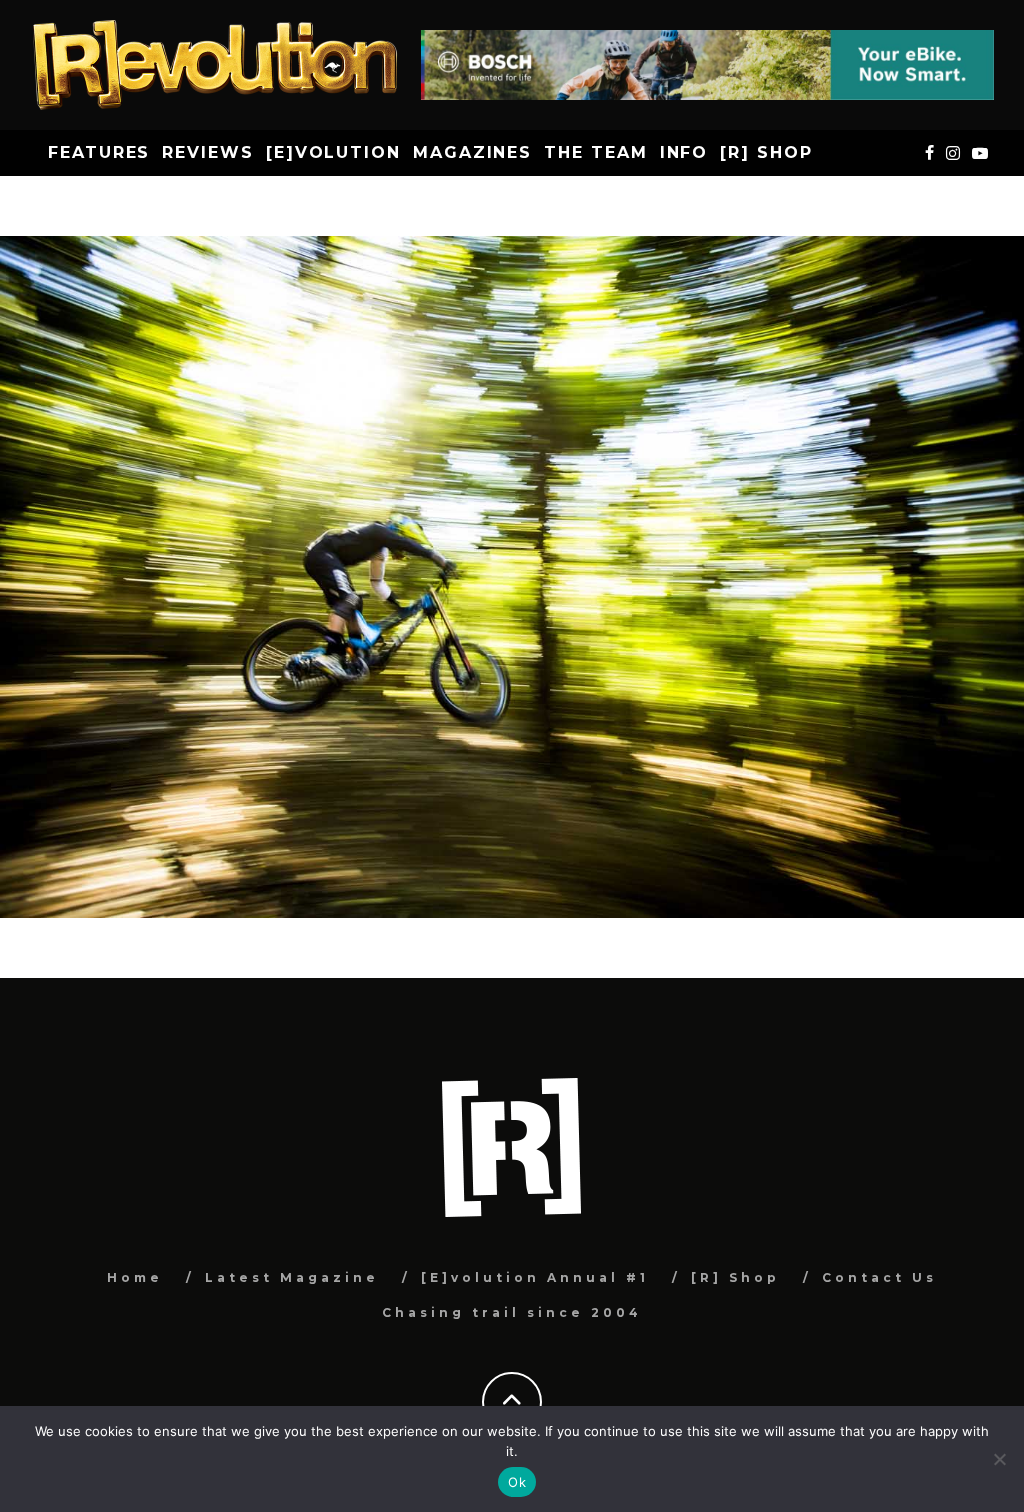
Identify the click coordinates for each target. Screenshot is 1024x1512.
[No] (999, 1459)
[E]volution (333, 152)
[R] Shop (766, 152)
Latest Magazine (292, 1277)
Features (99, 152)
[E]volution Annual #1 (535, 1277)
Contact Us (879, 1277)
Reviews (207, 152)
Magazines (472, 152)
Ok (517, 1482)
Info (684, 152)
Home (135, 1277)
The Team (595, 152)
